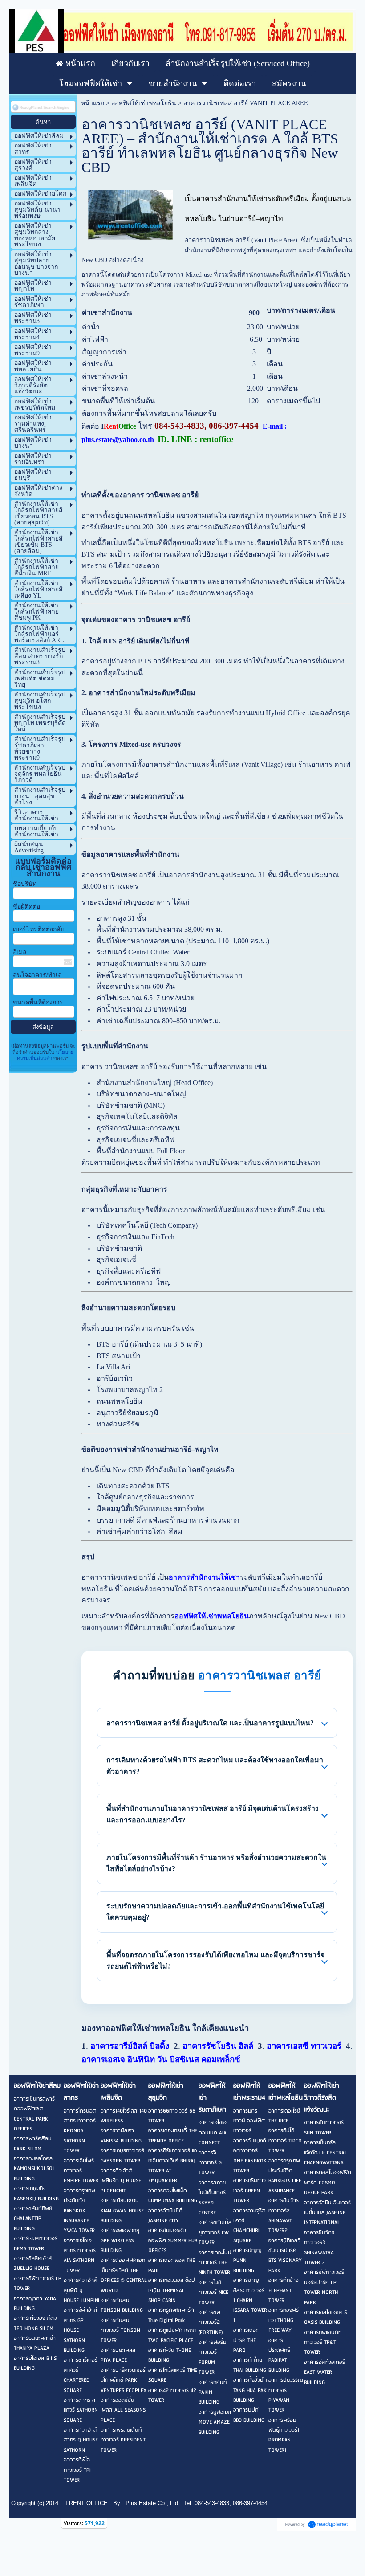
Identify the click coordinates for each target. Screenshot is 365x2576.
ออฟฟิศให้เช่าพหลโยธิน (144, 103)
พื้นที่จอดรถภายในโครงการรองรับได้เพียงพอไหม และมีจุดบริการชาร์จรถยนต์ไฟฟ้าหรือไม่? (215, 1960)
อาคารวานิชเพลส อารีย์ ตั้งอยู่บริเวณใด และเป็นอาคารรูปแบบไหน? (210, 1723)
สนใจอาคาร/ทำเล (37, 975)
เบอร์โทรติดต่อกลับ (39, 929)
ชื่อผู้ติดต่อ (26, 907)
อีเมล (20, 952)
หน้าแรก (93, 103)
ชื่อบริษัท (25, 884)
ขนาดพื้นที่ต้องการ (38, 1002)
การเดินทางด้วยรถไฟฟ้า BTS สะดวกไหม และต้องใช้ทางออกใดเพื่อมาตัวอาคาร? (215, 1766)
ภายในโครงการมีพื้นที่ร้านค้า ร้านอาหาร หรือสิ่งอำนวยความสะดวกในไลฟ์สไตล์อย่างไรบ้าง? (216, 1863)
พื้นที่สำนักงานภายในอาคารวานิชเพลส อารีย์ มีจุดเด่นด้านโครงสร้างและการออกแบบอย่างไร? (213, 1814)
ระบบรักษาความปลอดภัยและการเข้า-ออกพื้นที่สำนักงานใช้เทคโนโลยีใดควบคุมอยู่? (215, 1912)
